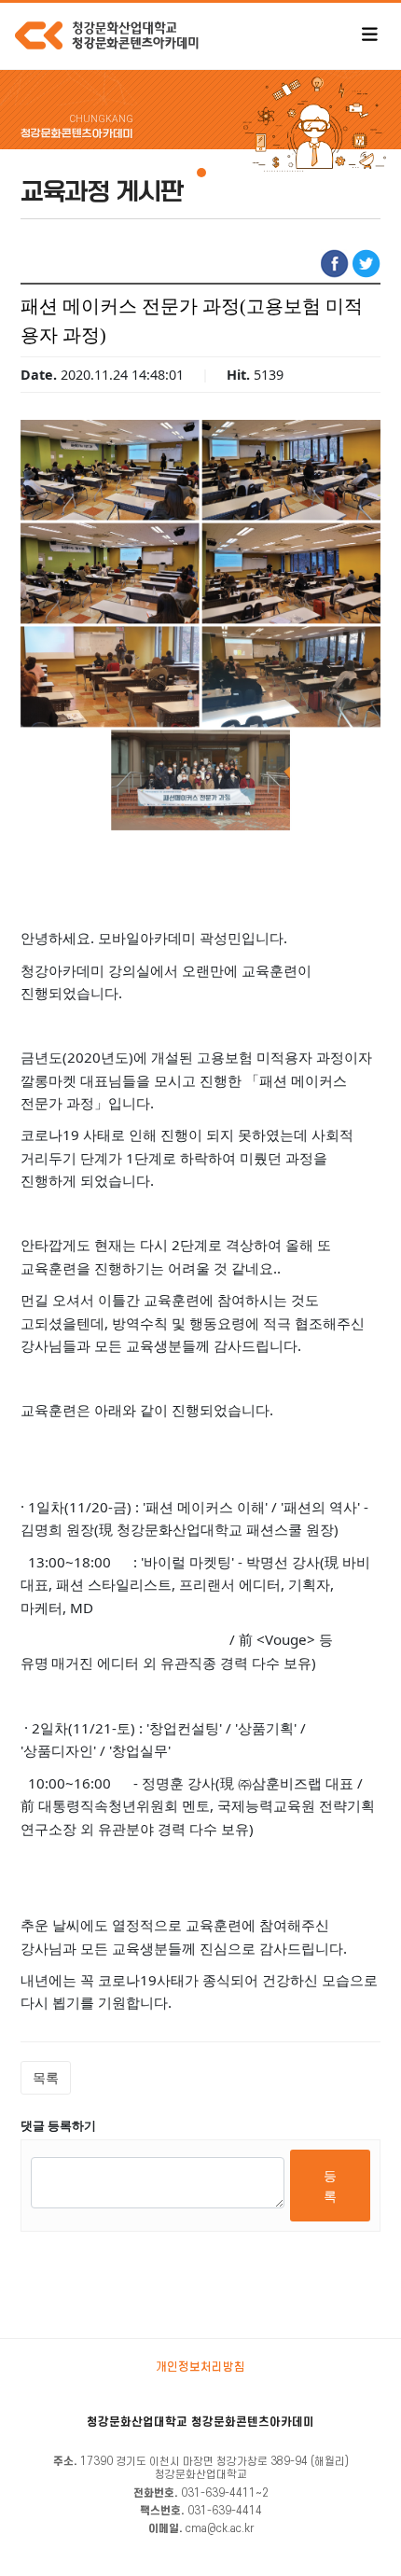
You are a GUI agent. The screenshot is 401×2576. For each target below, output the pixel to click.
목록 (46, 2077)
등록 (330, 2186)
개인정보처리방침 (200, 2367)
